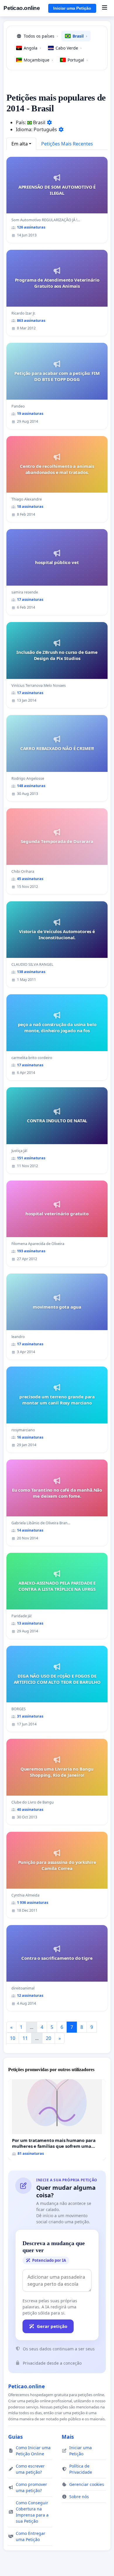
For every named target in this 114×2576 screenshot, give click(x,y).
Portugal (78, 60)
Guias (15, 2437)
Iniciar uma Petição (72, 8)
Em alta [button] (20, 144)
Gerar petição (52, 2326)
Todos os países (41, 36)
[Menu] (104, 8)
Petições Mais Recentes (67, 144)
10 (13, 2038)
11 (25, 2038)
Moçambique (38, 60)
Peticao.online (22, 8)
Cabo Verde (69, 48)
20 (49, 2038)
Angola (32, 48)
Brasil (80, 36)
